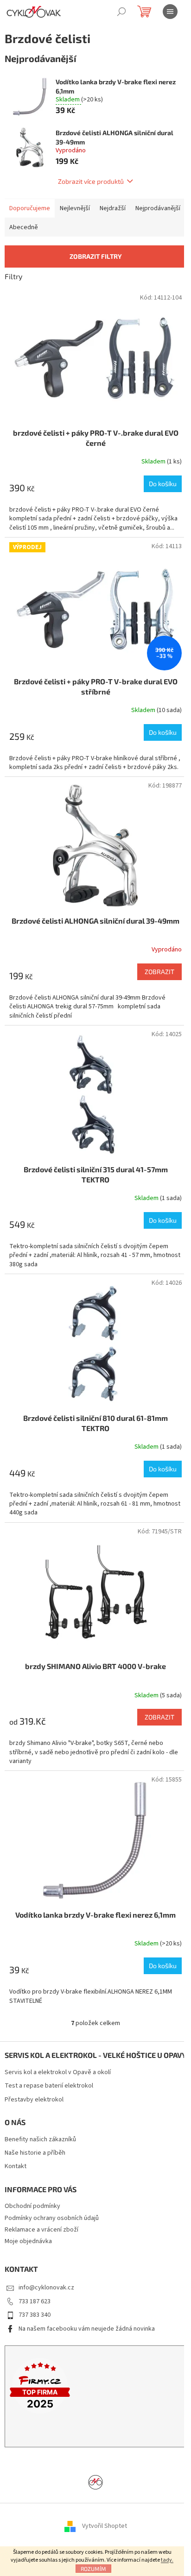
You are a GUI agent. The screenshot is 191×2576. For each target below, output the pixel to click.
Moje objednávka (28, 2241)
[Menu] (170, 12)
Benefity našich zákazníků (40, 2140)
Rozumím (93, 2569)
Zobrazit (159, 972)
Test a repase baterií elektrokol (49, 2086)
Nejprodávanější (158, 208)
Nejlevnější (75, 208)
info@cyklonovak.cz (46, 2288)
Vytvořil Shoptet (105, 2526)
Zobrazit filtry (96, 256)
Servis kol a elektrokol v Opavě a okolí (58, 2073)
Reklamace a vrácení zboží (41, 2230)
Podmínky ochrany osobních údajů (52, 2218)
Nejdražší (113, 208)
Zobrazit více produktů (91, 181)
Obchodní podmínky (32, 2206)
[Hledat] (121, 12)
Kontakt (16, 2166)
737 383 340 (35, 2315)
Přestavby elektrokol (34, 2100)
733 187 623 (35, 2301)
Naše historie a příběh (35, 2153)
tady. (167, 2560)
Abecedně (24, 227)
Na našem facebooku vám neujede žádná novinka (87, 2329)
